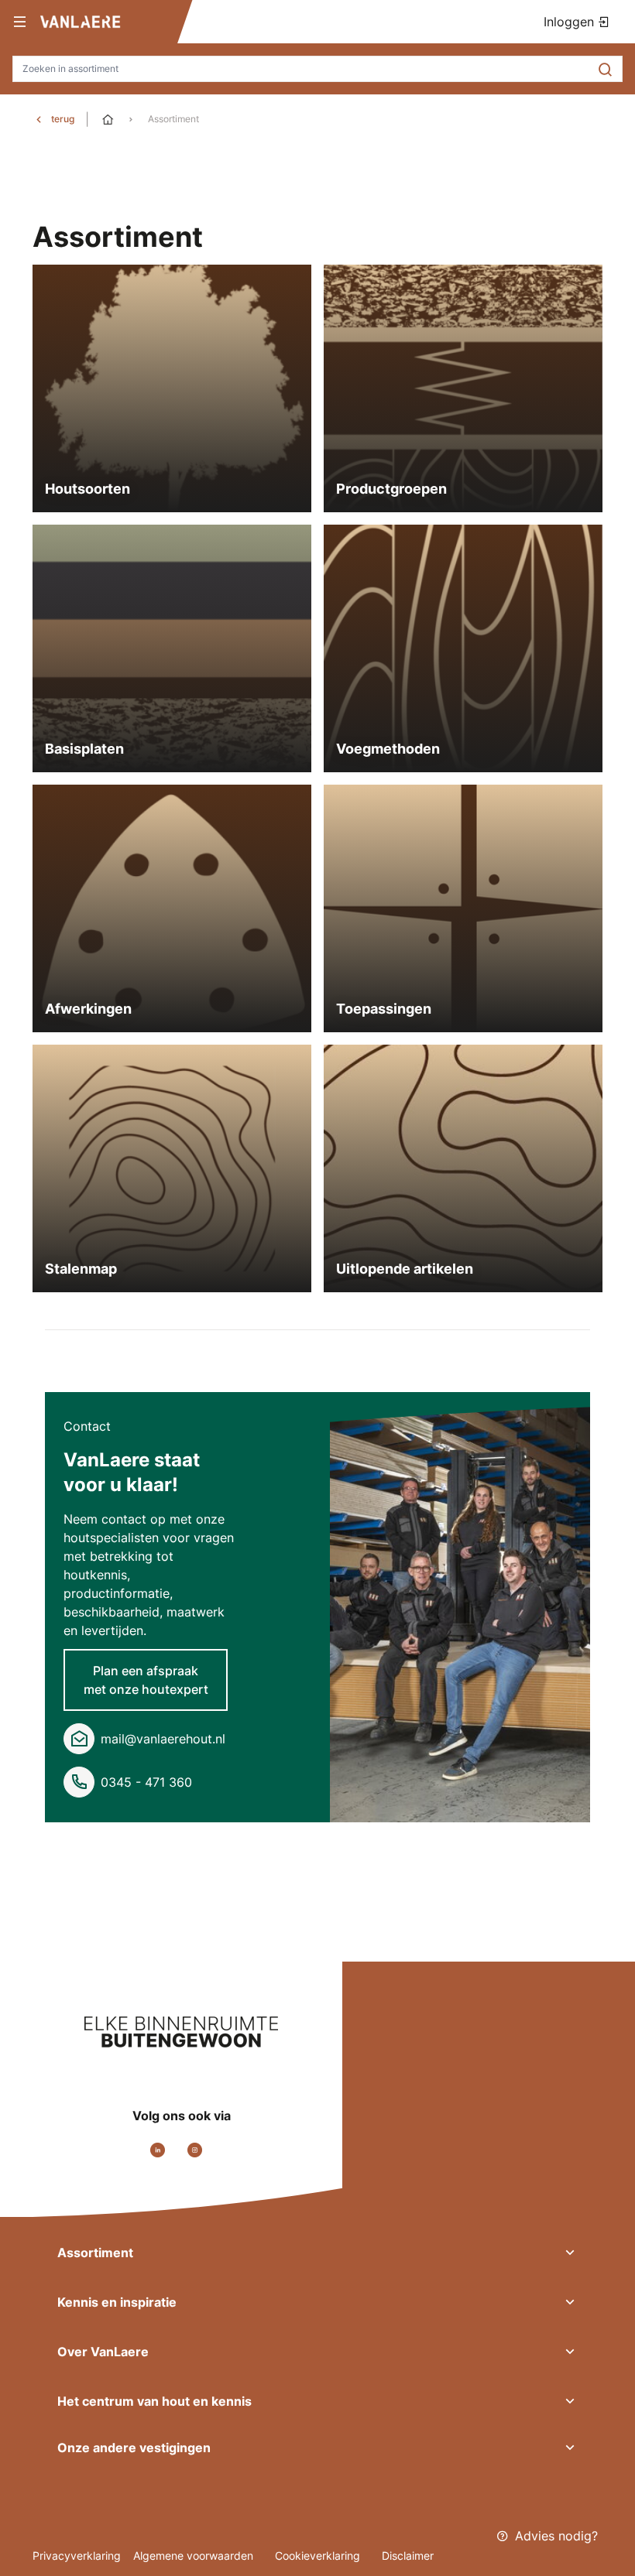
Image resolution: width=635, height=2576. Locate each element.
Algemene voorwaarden (195, 2555)
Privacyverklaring (77, 2555)
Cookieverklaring (319, 2555)
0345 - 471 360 (146, 1782)
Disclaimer (408, 2555)
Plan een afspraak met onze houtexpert (146, 1680)
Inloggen (571, 22)
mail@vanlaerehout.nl (163, 1739)
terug (63, 119)
